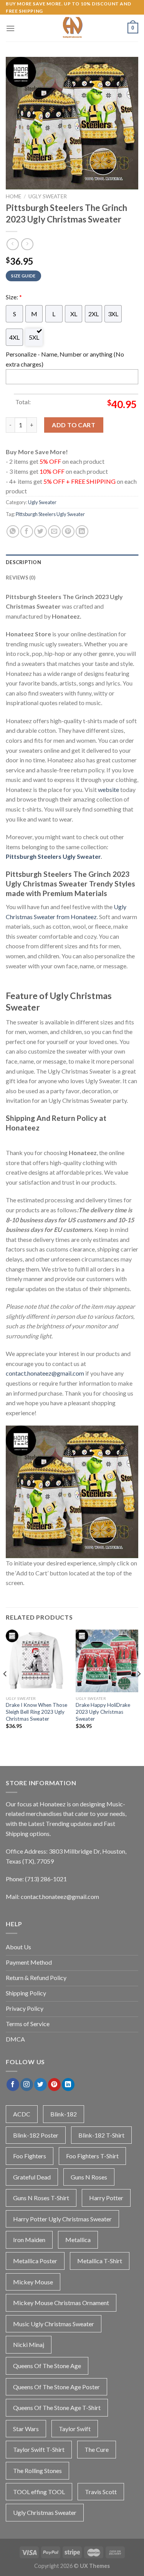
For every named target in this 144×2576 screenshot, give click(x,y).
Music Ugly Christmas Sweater (54, 2324)
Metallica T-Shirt (100, 2261)
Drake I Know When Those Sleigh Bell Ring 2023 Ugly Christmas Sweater (36, 1712)
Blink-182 (64, 2114)
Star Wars (26, 2429)
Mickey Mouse (33, 2282)
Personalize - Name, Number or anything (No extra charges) (65, 359)
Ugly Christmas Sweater (45, 2512)
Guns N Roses (89, 2177)
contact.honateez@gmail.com (45, 1373)
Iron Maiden (29, 2240)
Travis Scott (101, 2492)
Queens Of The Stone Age (47, 2366)
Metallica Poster (35, 2261)
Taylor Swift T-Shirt (39, 2449)
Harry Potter (106, 2198)
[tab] (72, 562)
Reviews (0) (21, 578)
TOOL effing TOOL (39, 2492)
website (108, 789)
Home (13, 196)
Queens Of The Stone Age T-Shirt (57, 2408)
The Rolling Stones (37, 2471)
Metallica (78, 2240)
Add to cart (74, 425)
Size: (14, 297)
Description (23, 562)
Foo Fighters (30, 2156)
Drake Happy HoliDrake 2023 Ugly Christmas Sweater (103, 1712)
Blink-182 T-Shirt (101, 2135)
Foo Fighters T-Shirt (92, 2156)
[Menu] (10, 28)
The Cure (97, 2449)
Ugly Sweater (48, 196)
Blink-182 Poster (36, 2135)
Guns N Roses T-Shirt (41, 2198)
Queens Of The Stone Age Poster (56, 2387)
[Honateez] (72, 28)
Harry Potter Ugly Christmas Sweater (62, 2219)
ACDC (22, 2114)
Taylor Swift (75, 2429)
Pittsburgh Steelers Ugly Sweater (50, 514)
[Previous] (5, 1689)
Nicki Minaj (29, 2344)
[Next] (139, 1689)
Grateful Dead (32, 2177)
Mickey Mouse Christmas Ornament (61, 2303)
